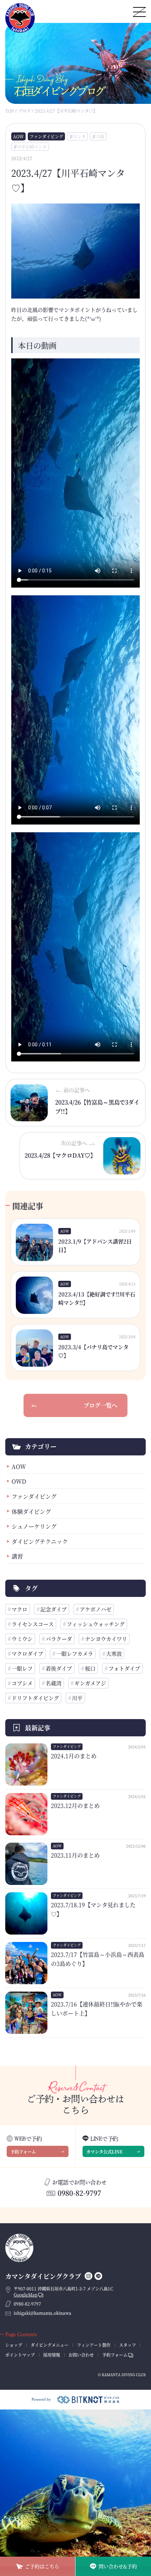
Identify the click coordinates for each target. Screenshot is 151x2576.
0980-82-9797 (79, 2193)
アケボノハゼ (96, 1609)
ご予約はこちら (42, 2566)
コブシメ (22, 1683)
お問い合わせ (81, 2355)
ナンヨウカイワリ (106, 1639)
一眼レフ (22, 1668)
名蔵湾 (54, 1683)
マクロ (19, 1609)
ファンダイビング (46, 136)
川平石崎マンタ (32, 147)
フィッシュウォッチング (96, 1624)
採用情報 (52, 2355)
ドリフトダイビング (35, 1698)
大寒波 (114, 1653)
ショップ (14, 2345)
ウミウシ (22, 1639)
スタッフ (127, 2345)
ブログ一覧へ (100, 1405)
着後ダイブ (59, 1668)
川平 (77, 1698)
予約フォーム (23, 2152)
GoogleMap (26, 2295)
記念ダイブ (54, 1609)
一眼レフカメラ (75, 1653)
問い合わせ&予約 (118, 2566)
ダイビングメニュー (50, 2345)
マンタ (79, 136)
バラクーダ (59, 1639)
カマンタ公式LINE (104, 2152)
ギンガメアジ (90, 1683)
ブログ (25, 111)
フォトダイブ (124, 1668)
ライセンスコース (33, 1624)
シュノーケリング (34, 1526)
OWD (19, 1481)
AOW (18, 136)
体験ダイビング (31, 1512)
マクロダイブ (27, 1653)
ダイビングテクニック (40, 1541)
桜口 (90, 1668)
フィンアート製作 (94, 2345)
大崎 (100, 136)
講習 (17, 1556)
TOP (10, 111)
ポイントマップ (20, 2355)
